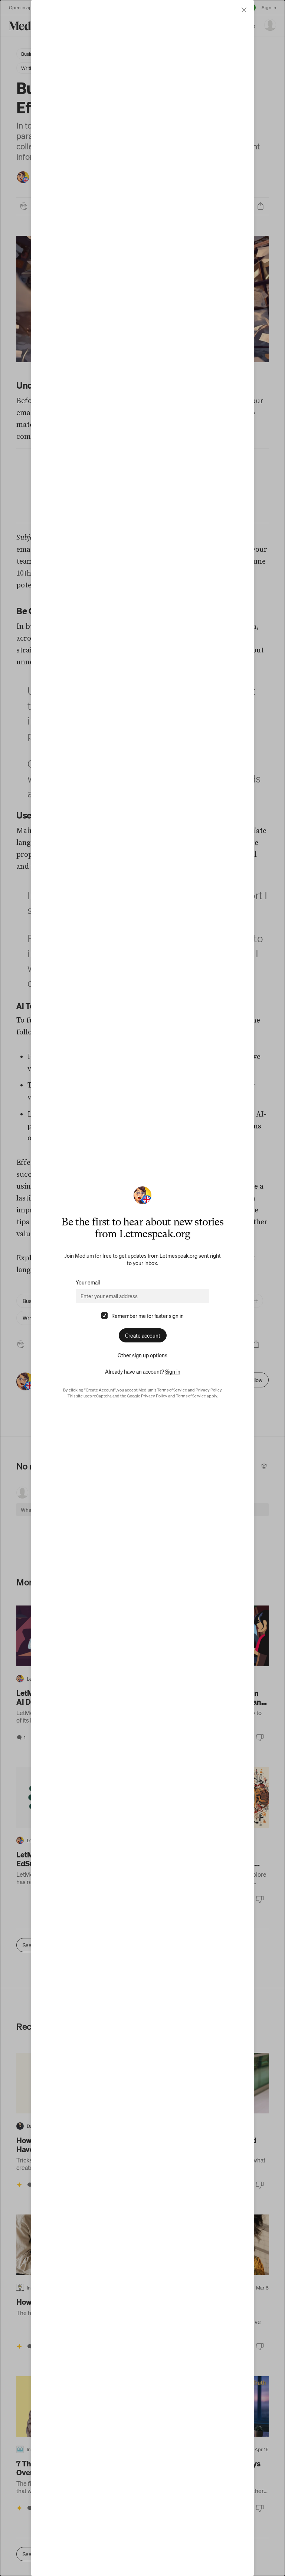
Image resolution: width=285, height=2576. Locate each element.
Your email (88, 1282)
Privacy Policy (209, 1390)
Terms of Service (172, 1390)
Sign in (173, 1371)
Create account (143, 1335)
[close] (244, 10)
